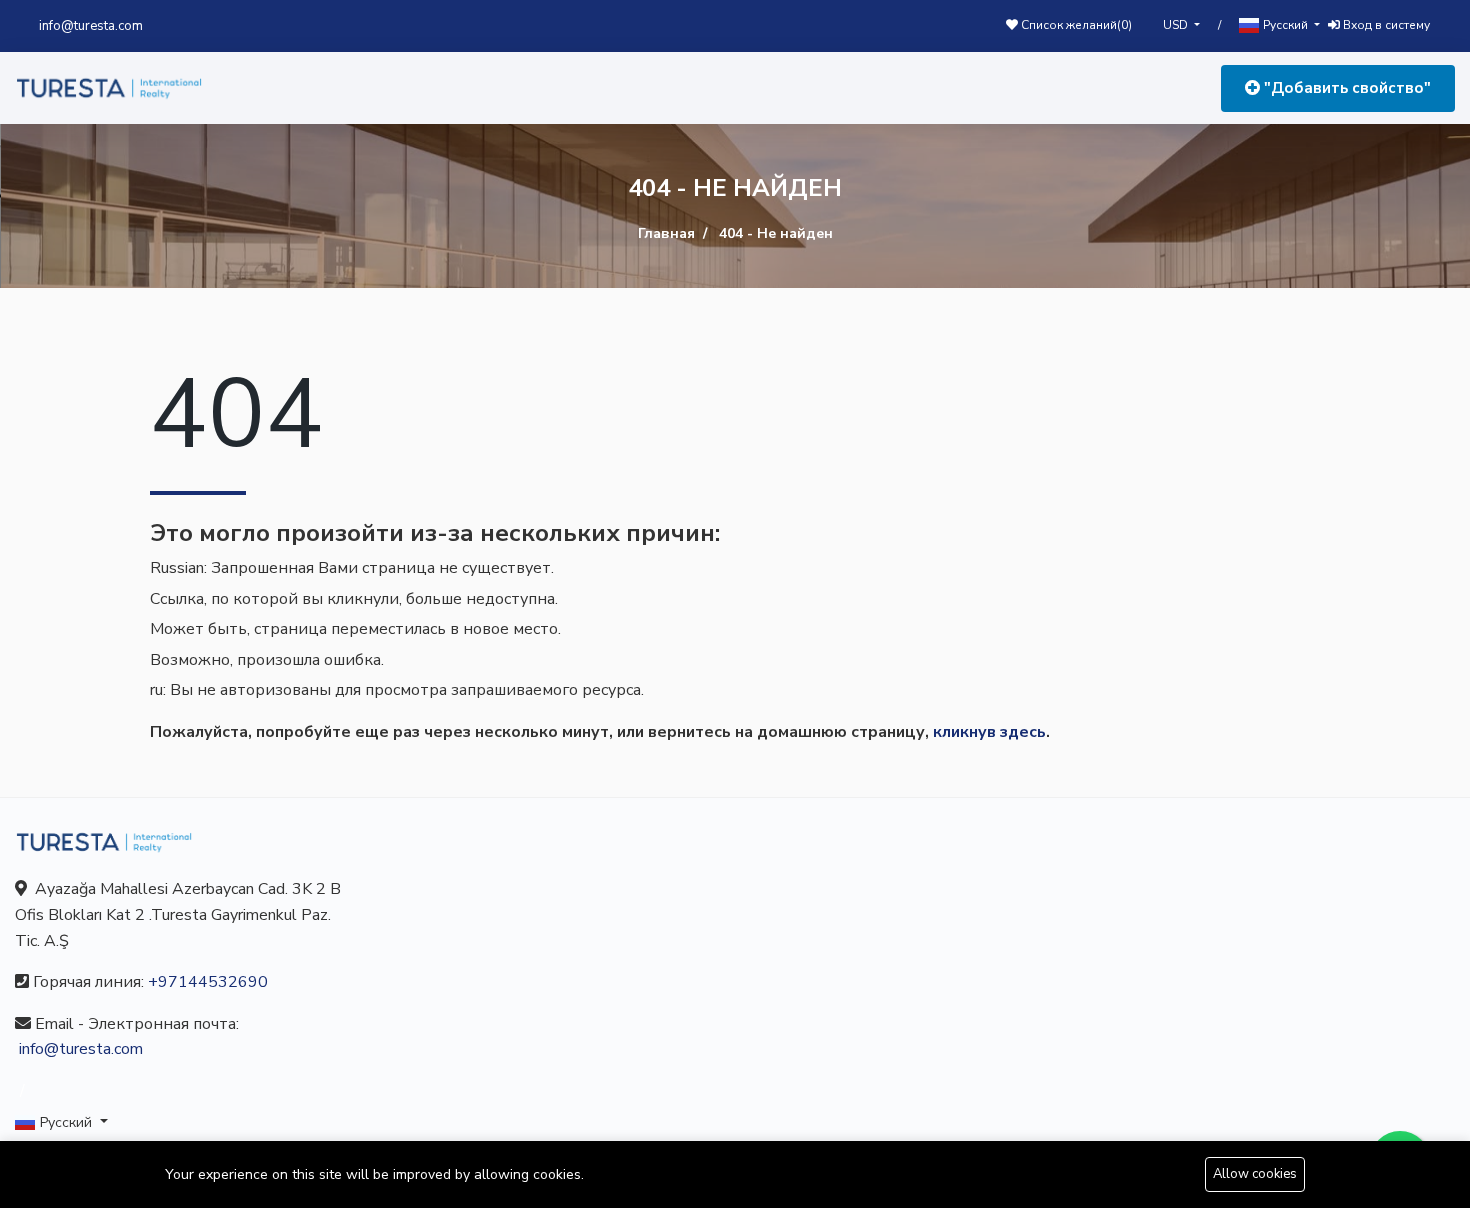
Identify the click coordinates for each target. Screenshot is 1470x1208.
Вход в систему (1385, 25)
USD (1177, 25)
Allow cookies (1255, 1174)
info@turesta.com (91, 26)
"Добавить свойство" (1345, 88)
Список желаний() (1075, 25)
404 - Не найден (776, 233)
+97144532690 (208, 982)
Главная (666, 233)
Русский (1285, 25)
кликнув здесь (989, 732)
